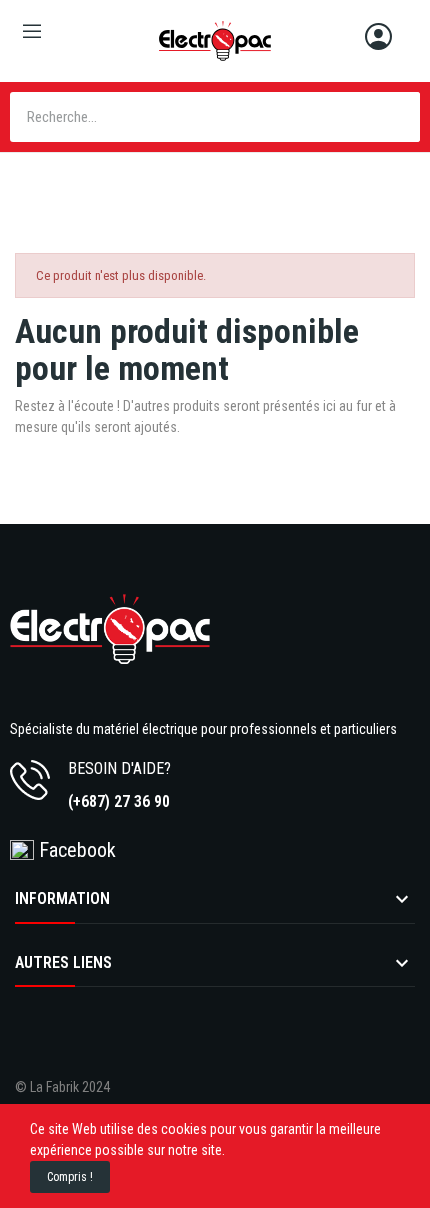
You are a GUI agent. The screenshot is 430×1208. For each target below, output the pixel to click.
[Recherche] (395, 117)
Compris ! (70, 1177)
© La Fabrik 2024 (62, 1087)
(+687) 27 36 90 (119, 801)
